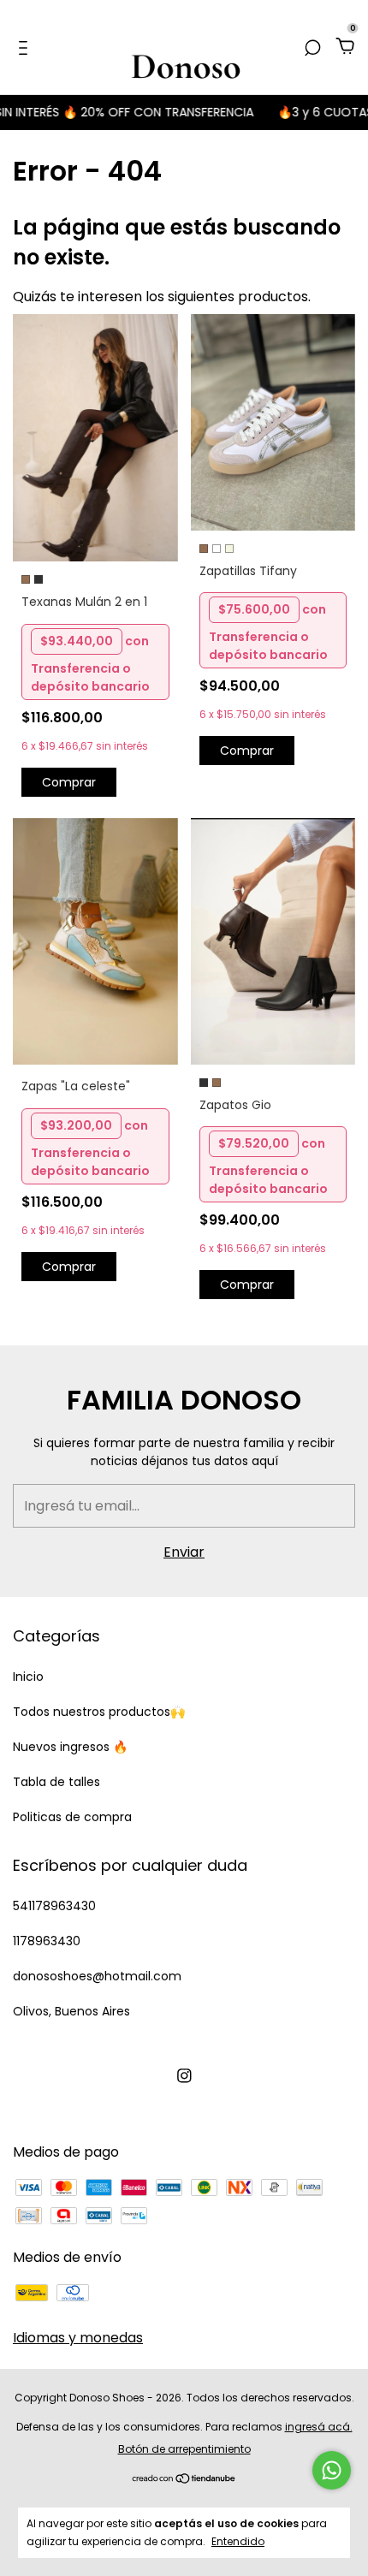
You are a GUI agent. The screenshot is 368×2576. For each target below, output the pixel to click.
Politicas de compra (72, 1817)
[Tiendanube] (184, 2479)
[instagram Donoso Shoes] (184, 2076)
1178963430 (47, 1941)
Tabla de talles (56, 1782)
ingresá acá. (319, 2427)
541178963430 (54, 1906)
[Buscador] (312, 47)
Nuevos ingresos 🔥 (70, 1747)
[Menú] (26, 47)
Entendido (238, 2541)
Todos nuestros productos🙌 (99, 1712)
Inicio (28, 1677)
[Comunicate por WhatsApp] (332, 2470)
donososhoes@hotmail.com (97, 1976)
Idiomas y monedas (78, 2338)
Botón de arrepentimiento (184, 2449)
